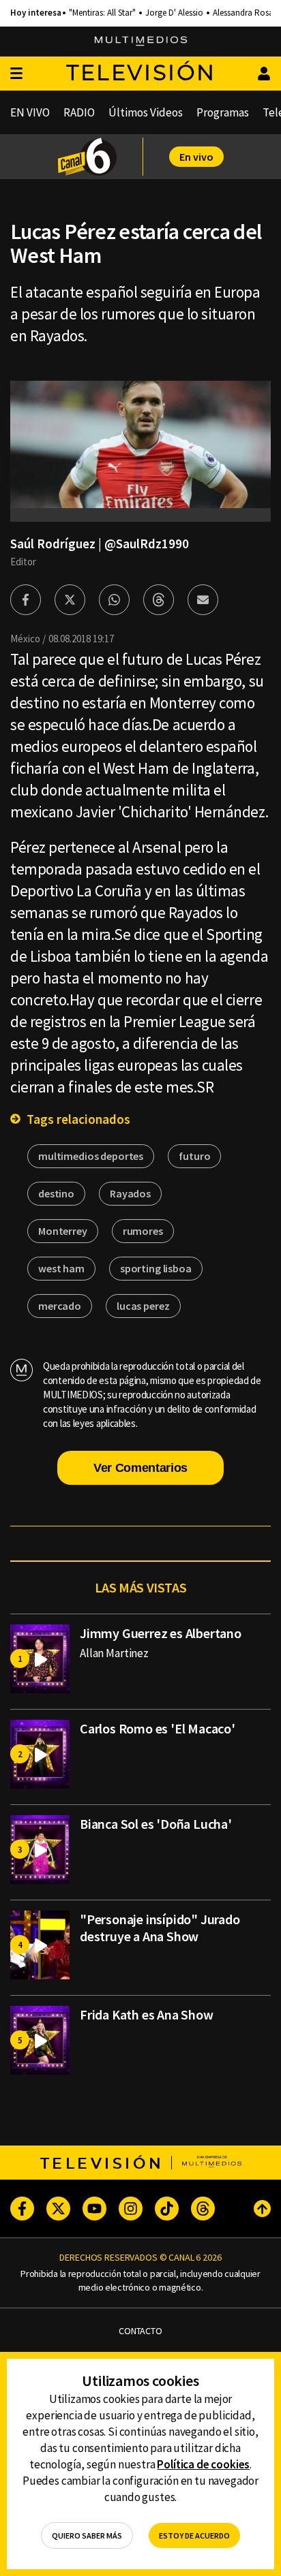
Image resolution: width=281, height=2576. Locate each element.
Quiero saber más (87, 2535)
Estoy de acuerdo (194, 2535)
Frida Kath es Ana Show (147, 2014)
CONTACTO (140, 2331)
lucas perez (143, 1306)
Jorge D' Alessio (174, 13)
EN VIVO (30, 112)
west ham (61, 1268)
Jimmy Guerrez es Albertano (161, 1633)
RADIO (79, 112)
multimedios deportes (91, 1156)
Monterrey (63, 1231)
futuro (194, 1156)
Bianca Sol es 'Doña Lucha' (156, 1824)
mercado (60, 1306)
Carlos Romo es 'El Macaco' (158, 1728)
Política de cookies (203, 2464)
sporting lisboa (156, 1268)
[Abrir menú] (16, 74)
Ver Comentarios (140, 1468)
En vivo (196, 157)
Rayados (130, 1193)
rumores (143, 1231)
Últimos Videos (146, 112)
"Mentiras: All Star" (102, 13)
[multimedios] (141, 42)
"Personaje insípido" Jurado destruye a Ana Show (160, 1928)
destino (56, 1193)
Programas (223, 112)
